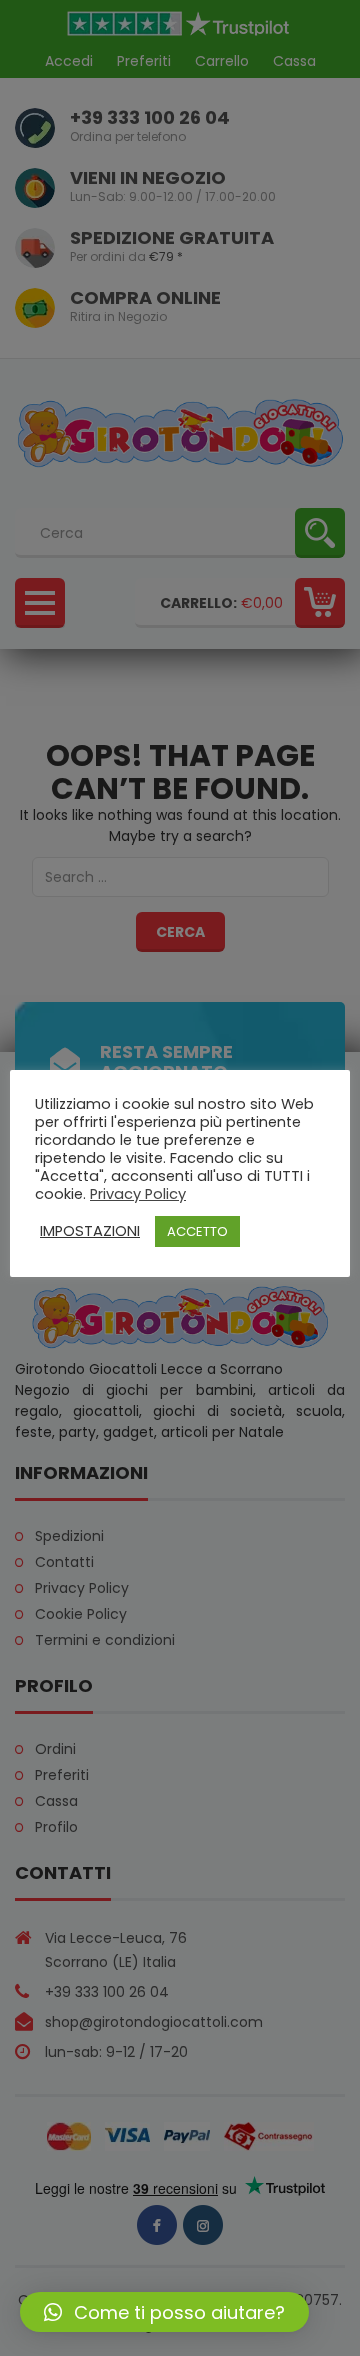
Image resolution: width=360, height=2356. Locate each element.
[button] (164, 2312)
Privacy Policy (138, 1194)
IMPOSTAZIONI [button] (90, 1231)
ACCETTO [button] (197, 1231)
